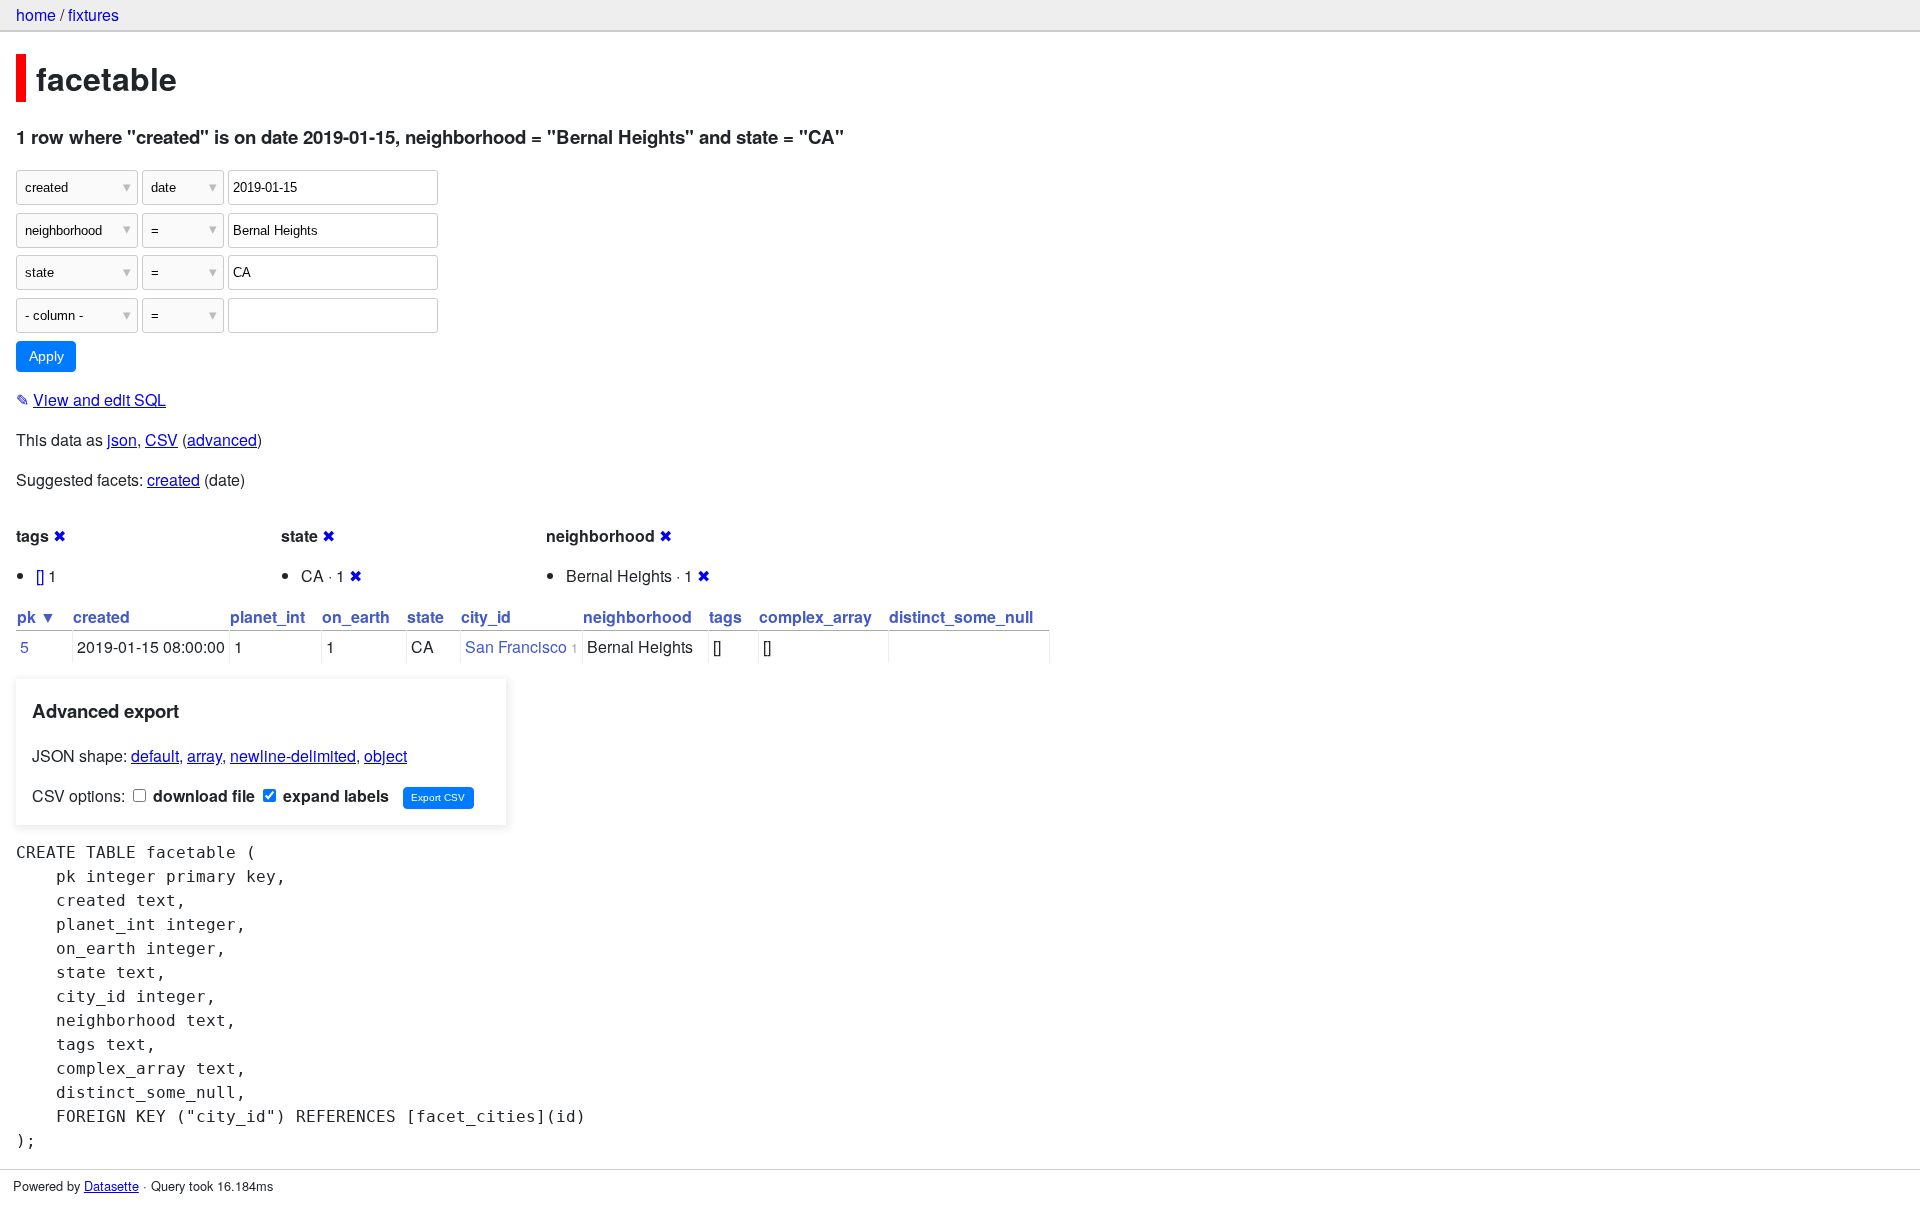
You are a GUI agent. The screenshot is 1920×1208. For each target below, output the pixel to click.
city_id (486, 616)
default (155, 755)
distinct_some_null (961, 616)
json (122, 439)
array (204, 755)
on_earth (356, 616)
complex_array (815, 616)
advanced (222, 439)
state (425, 616)
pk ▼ (36, 616)
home (36, 14)
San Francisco (516, 646)
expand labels (334, 795)
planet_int (267, 616)
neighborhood (637, 616)
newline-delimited (293, 755)
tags (725, 616)
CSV (161, 439)
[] (40, 575)
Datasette (111, 1185)
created (173, 479)
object (385, 755)
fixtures (93, 14)
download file (202, 795)
